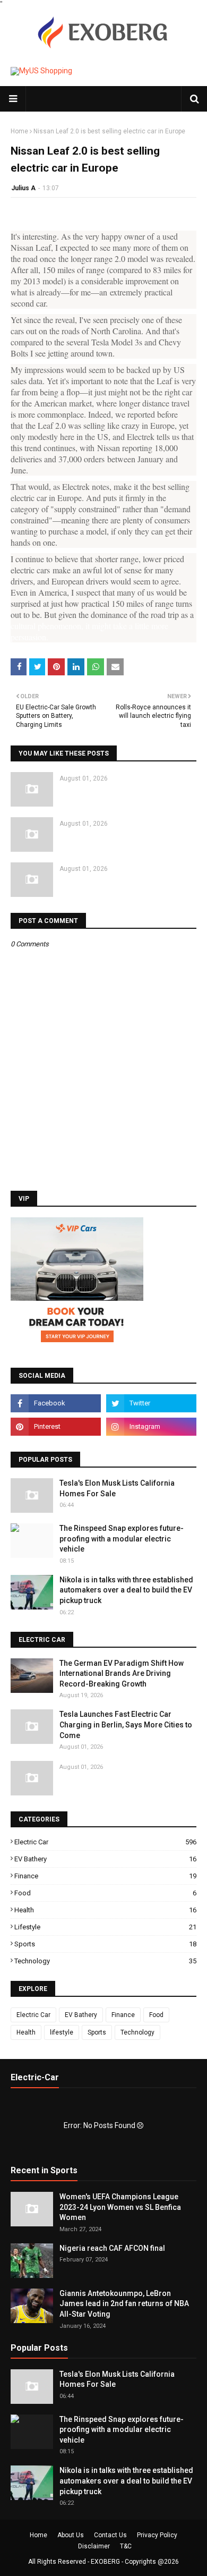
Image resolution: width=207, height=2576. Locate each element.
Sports (105, 1944)
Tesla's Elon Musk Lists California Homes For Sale (117, 1488)
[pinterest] (56, 1427)
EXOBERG (105, 2562)
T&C (126, 2546)
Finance (105, 1876)
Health (105, 1910)
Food (105, 1893)
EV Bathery (105, 1859)
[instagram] (151, 1427)
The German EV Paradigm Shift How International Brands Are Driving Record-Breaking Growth (122, 1673)
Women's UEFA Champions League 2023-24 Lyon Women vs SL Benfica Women (120, 2207)
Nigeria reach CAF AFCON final (112, 2248)
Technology (105, 1961)
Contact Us (110, 2535)
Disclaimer (94, 2546)
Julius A (23, 188)
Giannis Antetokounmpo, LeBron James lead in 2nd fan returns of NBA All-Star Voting (124, 2304)
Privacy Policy (157, 2535)
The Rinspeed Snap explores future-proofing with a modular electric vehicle (122, 1539)
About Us (71, 2535)
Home (19, 131)
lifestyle (105, 1927)
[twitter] (151, 1403)
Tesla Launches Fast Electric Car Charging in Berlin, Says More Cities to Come (126, 1725)
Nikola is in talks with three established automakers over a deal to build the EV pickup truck (126, 1590)
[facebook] (56, 1403)
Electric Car (105, 1842)
